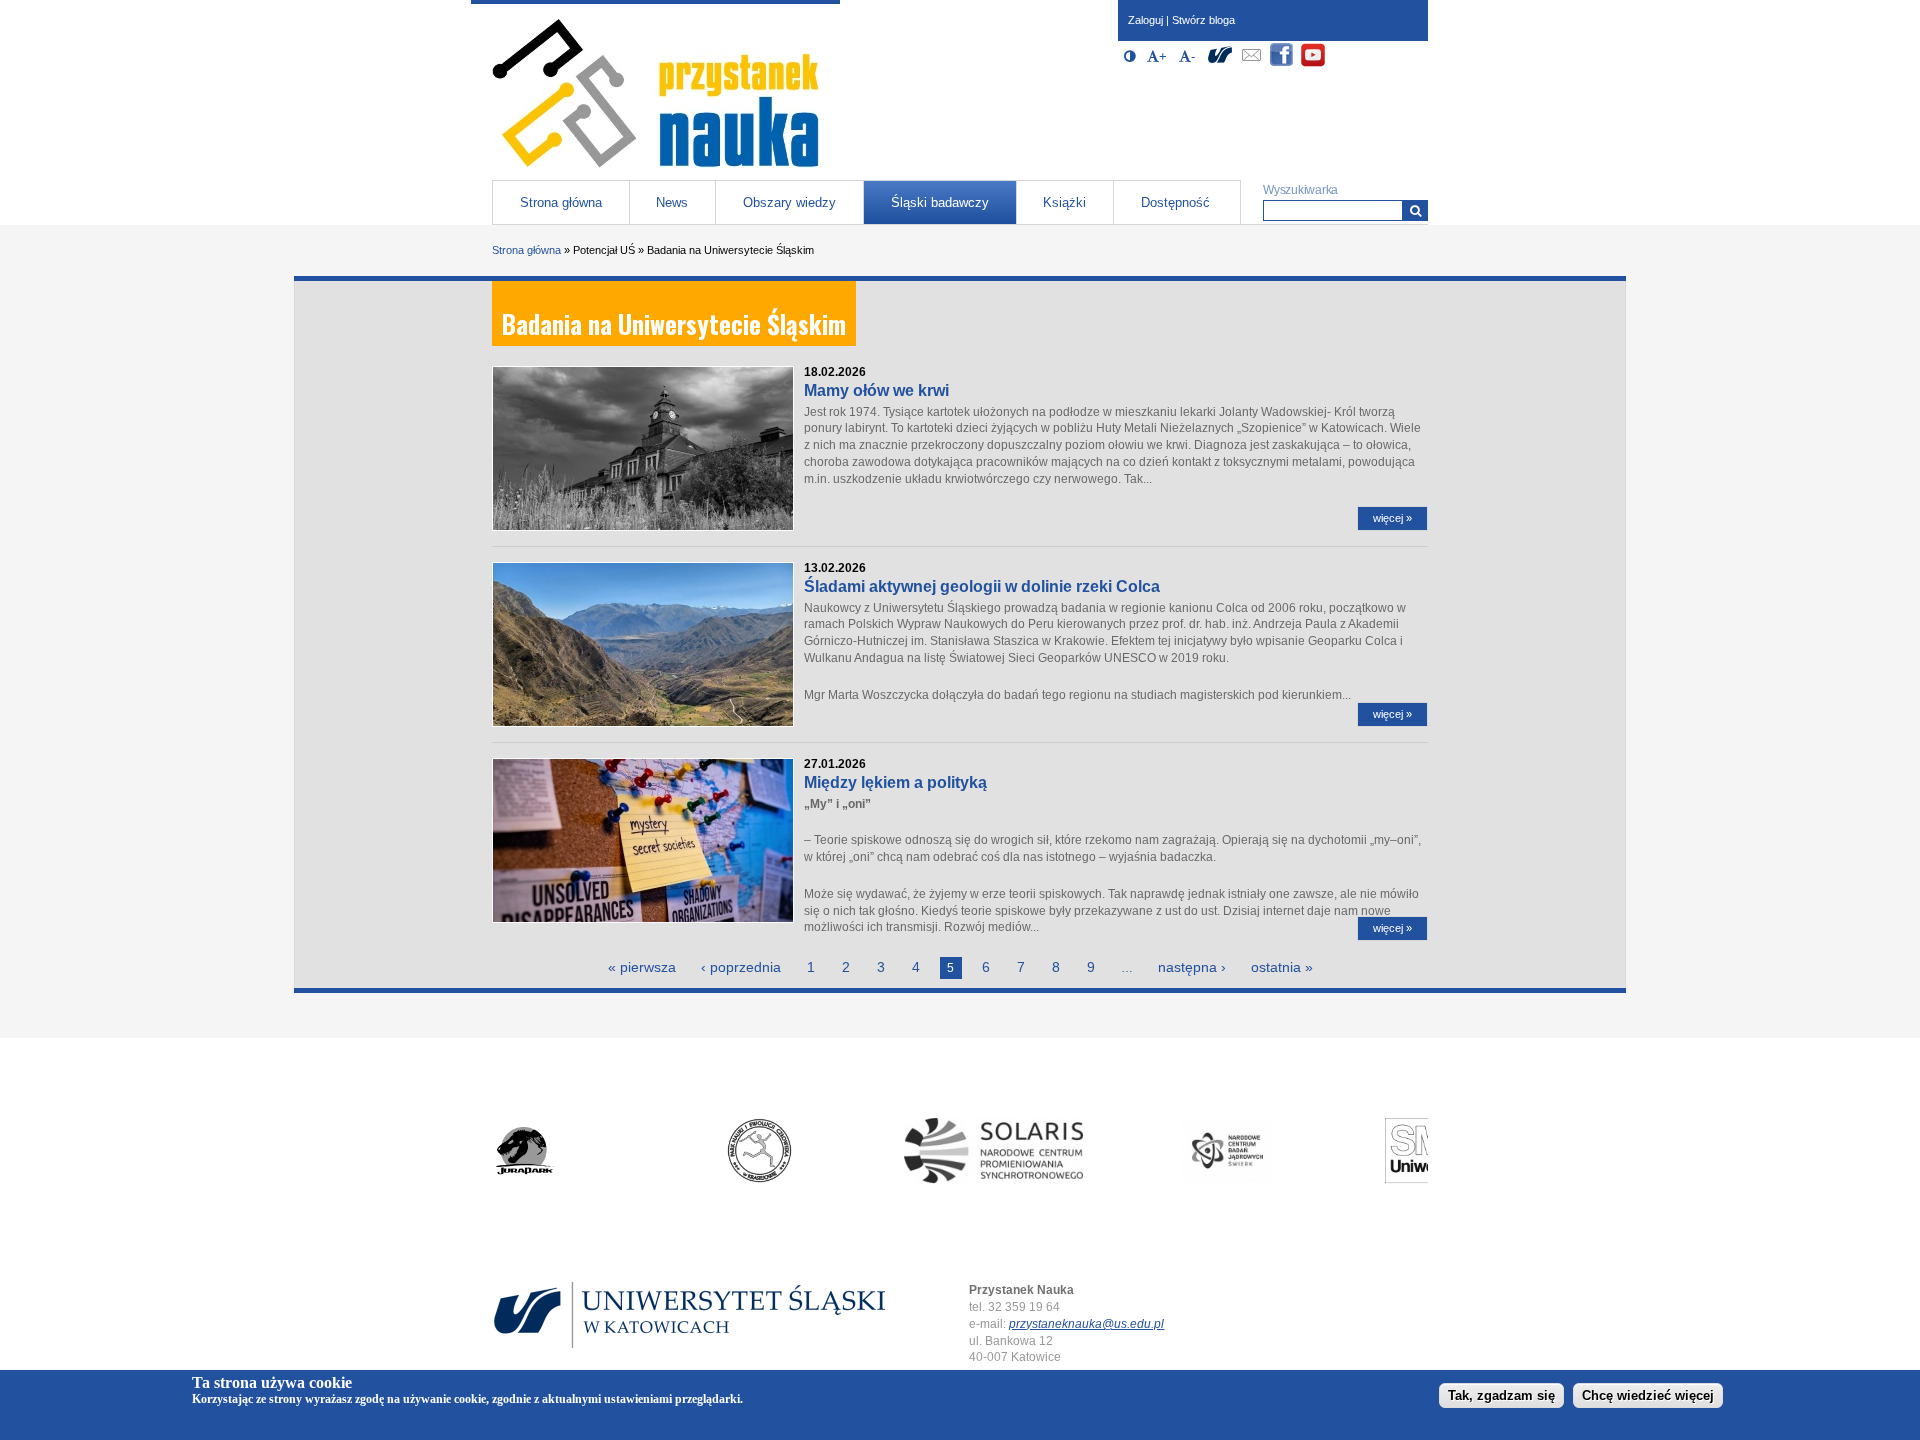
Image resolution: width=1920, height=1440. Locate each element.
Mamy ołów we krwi (876, 390)
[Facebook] (1282, 63)
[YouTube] (1313, 63)
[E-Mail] (1251, 63)
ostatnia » (1282, 967)
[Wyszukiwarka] (1415, 210)
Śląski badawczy (940, 202)
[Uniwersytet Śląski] (1220, 63)
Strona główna (561, 202)
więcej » (1392, 518)
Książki (1064, 202)
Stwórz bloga (1203, 20)
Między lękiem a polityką (895, 782)
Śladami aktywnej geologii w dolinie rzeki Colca (982, 586)
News (672, 202)
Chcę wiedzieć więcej (1648, 1396)
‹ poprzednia (741, 967)
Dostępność (1175, 202)
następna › (1192, 967)
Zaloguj (1145, 20)
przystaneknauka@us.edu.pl (1086, 1324)
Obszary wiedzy (789, 202)
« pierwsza (642, 967)
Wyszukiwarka (1300, 190)
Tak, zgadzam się (1501, 1396)
